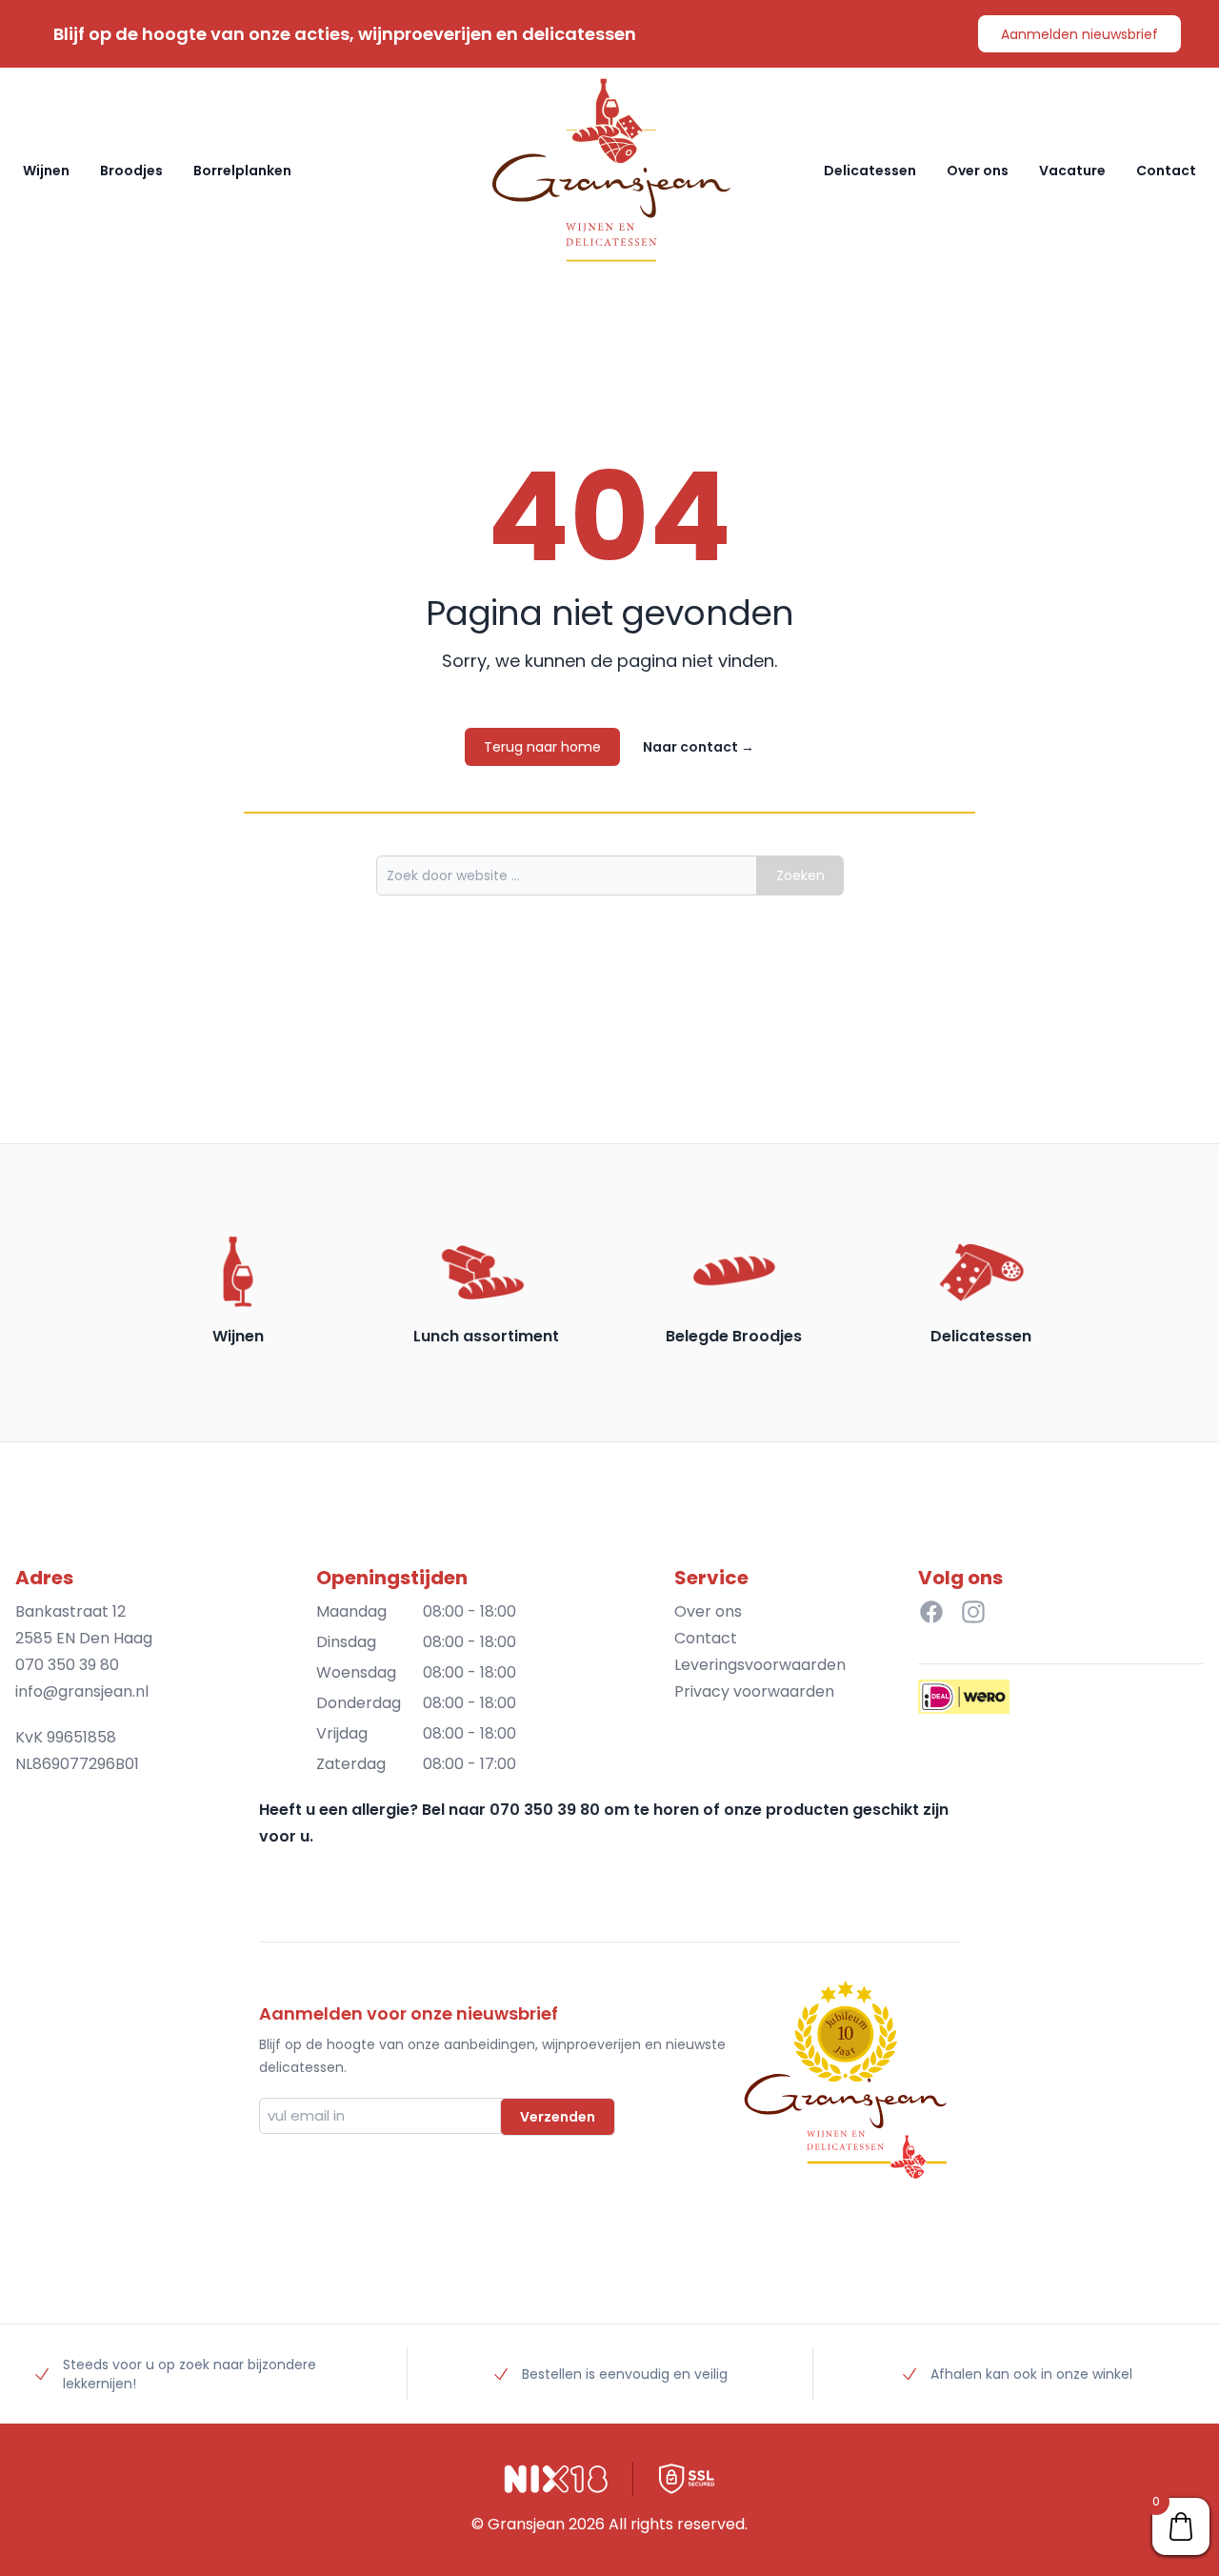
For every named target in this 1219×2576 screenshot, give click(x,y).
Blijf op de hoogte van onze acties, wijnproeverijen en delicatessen (345, 34)
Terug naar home (542, 747)
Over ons (978, 171)
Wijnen (46, 171)
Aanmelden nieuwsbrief (1079, 34)
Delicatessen (870, 171)
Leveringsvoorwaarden (760, 1665)
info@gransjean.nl (82, 1691)
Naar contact (699, 747)
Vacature (1072, 171)
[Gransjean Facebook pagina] (931, 1612)
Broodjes (131, 171)
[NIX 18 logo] (556, 2479)
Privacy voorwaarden (754, 1691)
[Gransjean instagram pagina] (973, 1612)
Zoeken (800, 875)
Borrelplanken (242, 171)
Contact (1166, 171)
